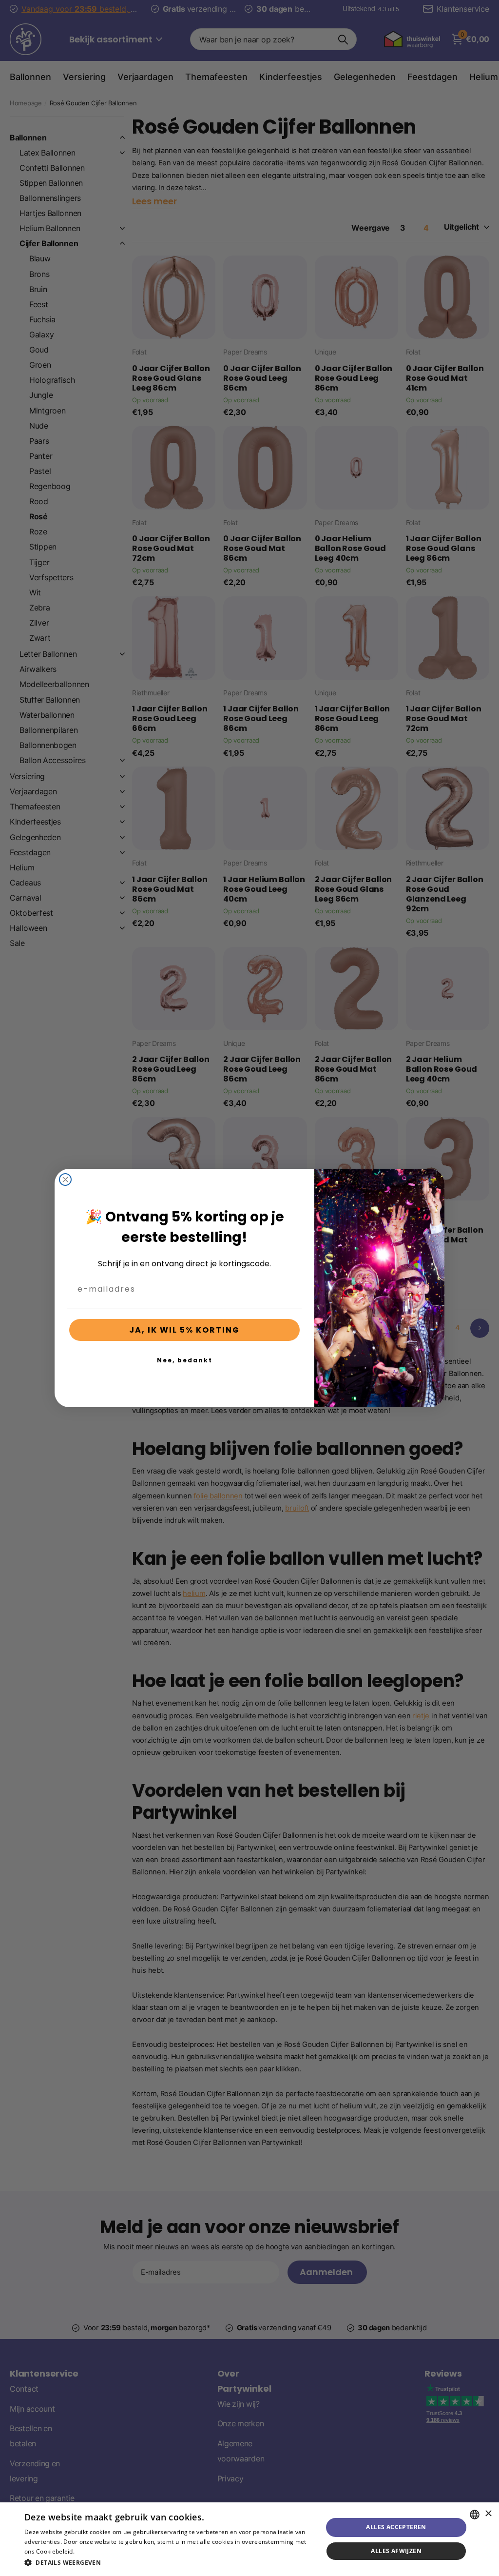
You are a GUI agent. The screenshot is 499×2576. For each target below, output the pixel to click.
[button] (169, 2563)
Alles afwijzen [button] (396, 2551)
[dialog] (249, 2539)
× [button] (488, 2514)
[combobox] (475, 2515)
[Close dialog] (65, 1180)
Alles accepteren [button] (396, 2527)
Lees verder (93, 2551)
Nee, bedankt (185, 1360)
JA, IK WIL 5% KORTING (184, 1330)
